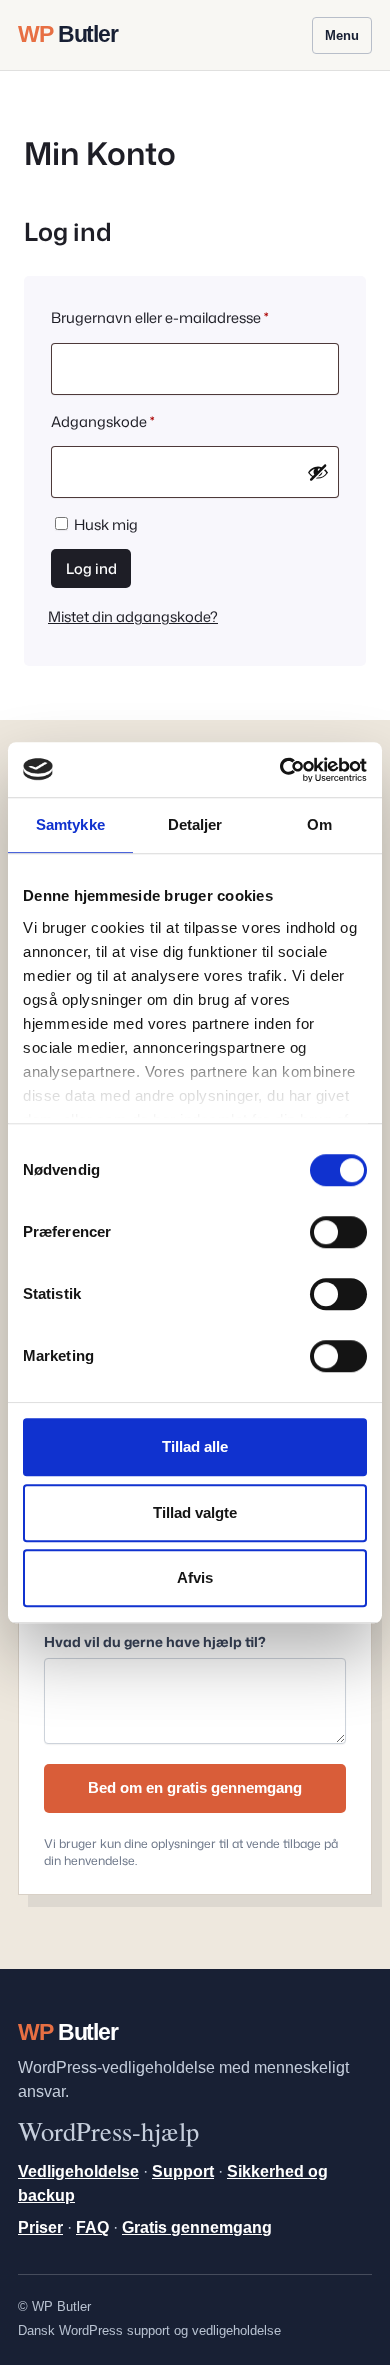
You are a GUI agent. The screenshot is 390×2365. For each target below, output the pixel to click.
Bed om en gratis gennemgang (195, 1787)
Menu (342, 35)
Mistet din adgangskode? (133, 616)
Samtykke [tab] (70, 824)
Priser (40, 2227)
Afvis (195, 1577)
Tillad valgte (195, 1512)
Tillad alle (195, 1446)
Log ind (91, 568)
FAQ (92, 2227)
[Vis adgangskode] (318, 472)
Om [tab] (319, 824)
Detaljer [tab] (195, 824)
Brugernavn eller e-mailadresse (192, 317)
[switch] (338, 1232)
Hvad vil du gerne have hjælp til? (155, 1641)
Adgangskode (135, 421)
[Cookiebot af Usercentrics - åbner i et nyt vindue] (280, 770)
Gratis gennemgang (197, 2227)
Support (183, 2171)
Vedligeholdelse (78, 2171)
